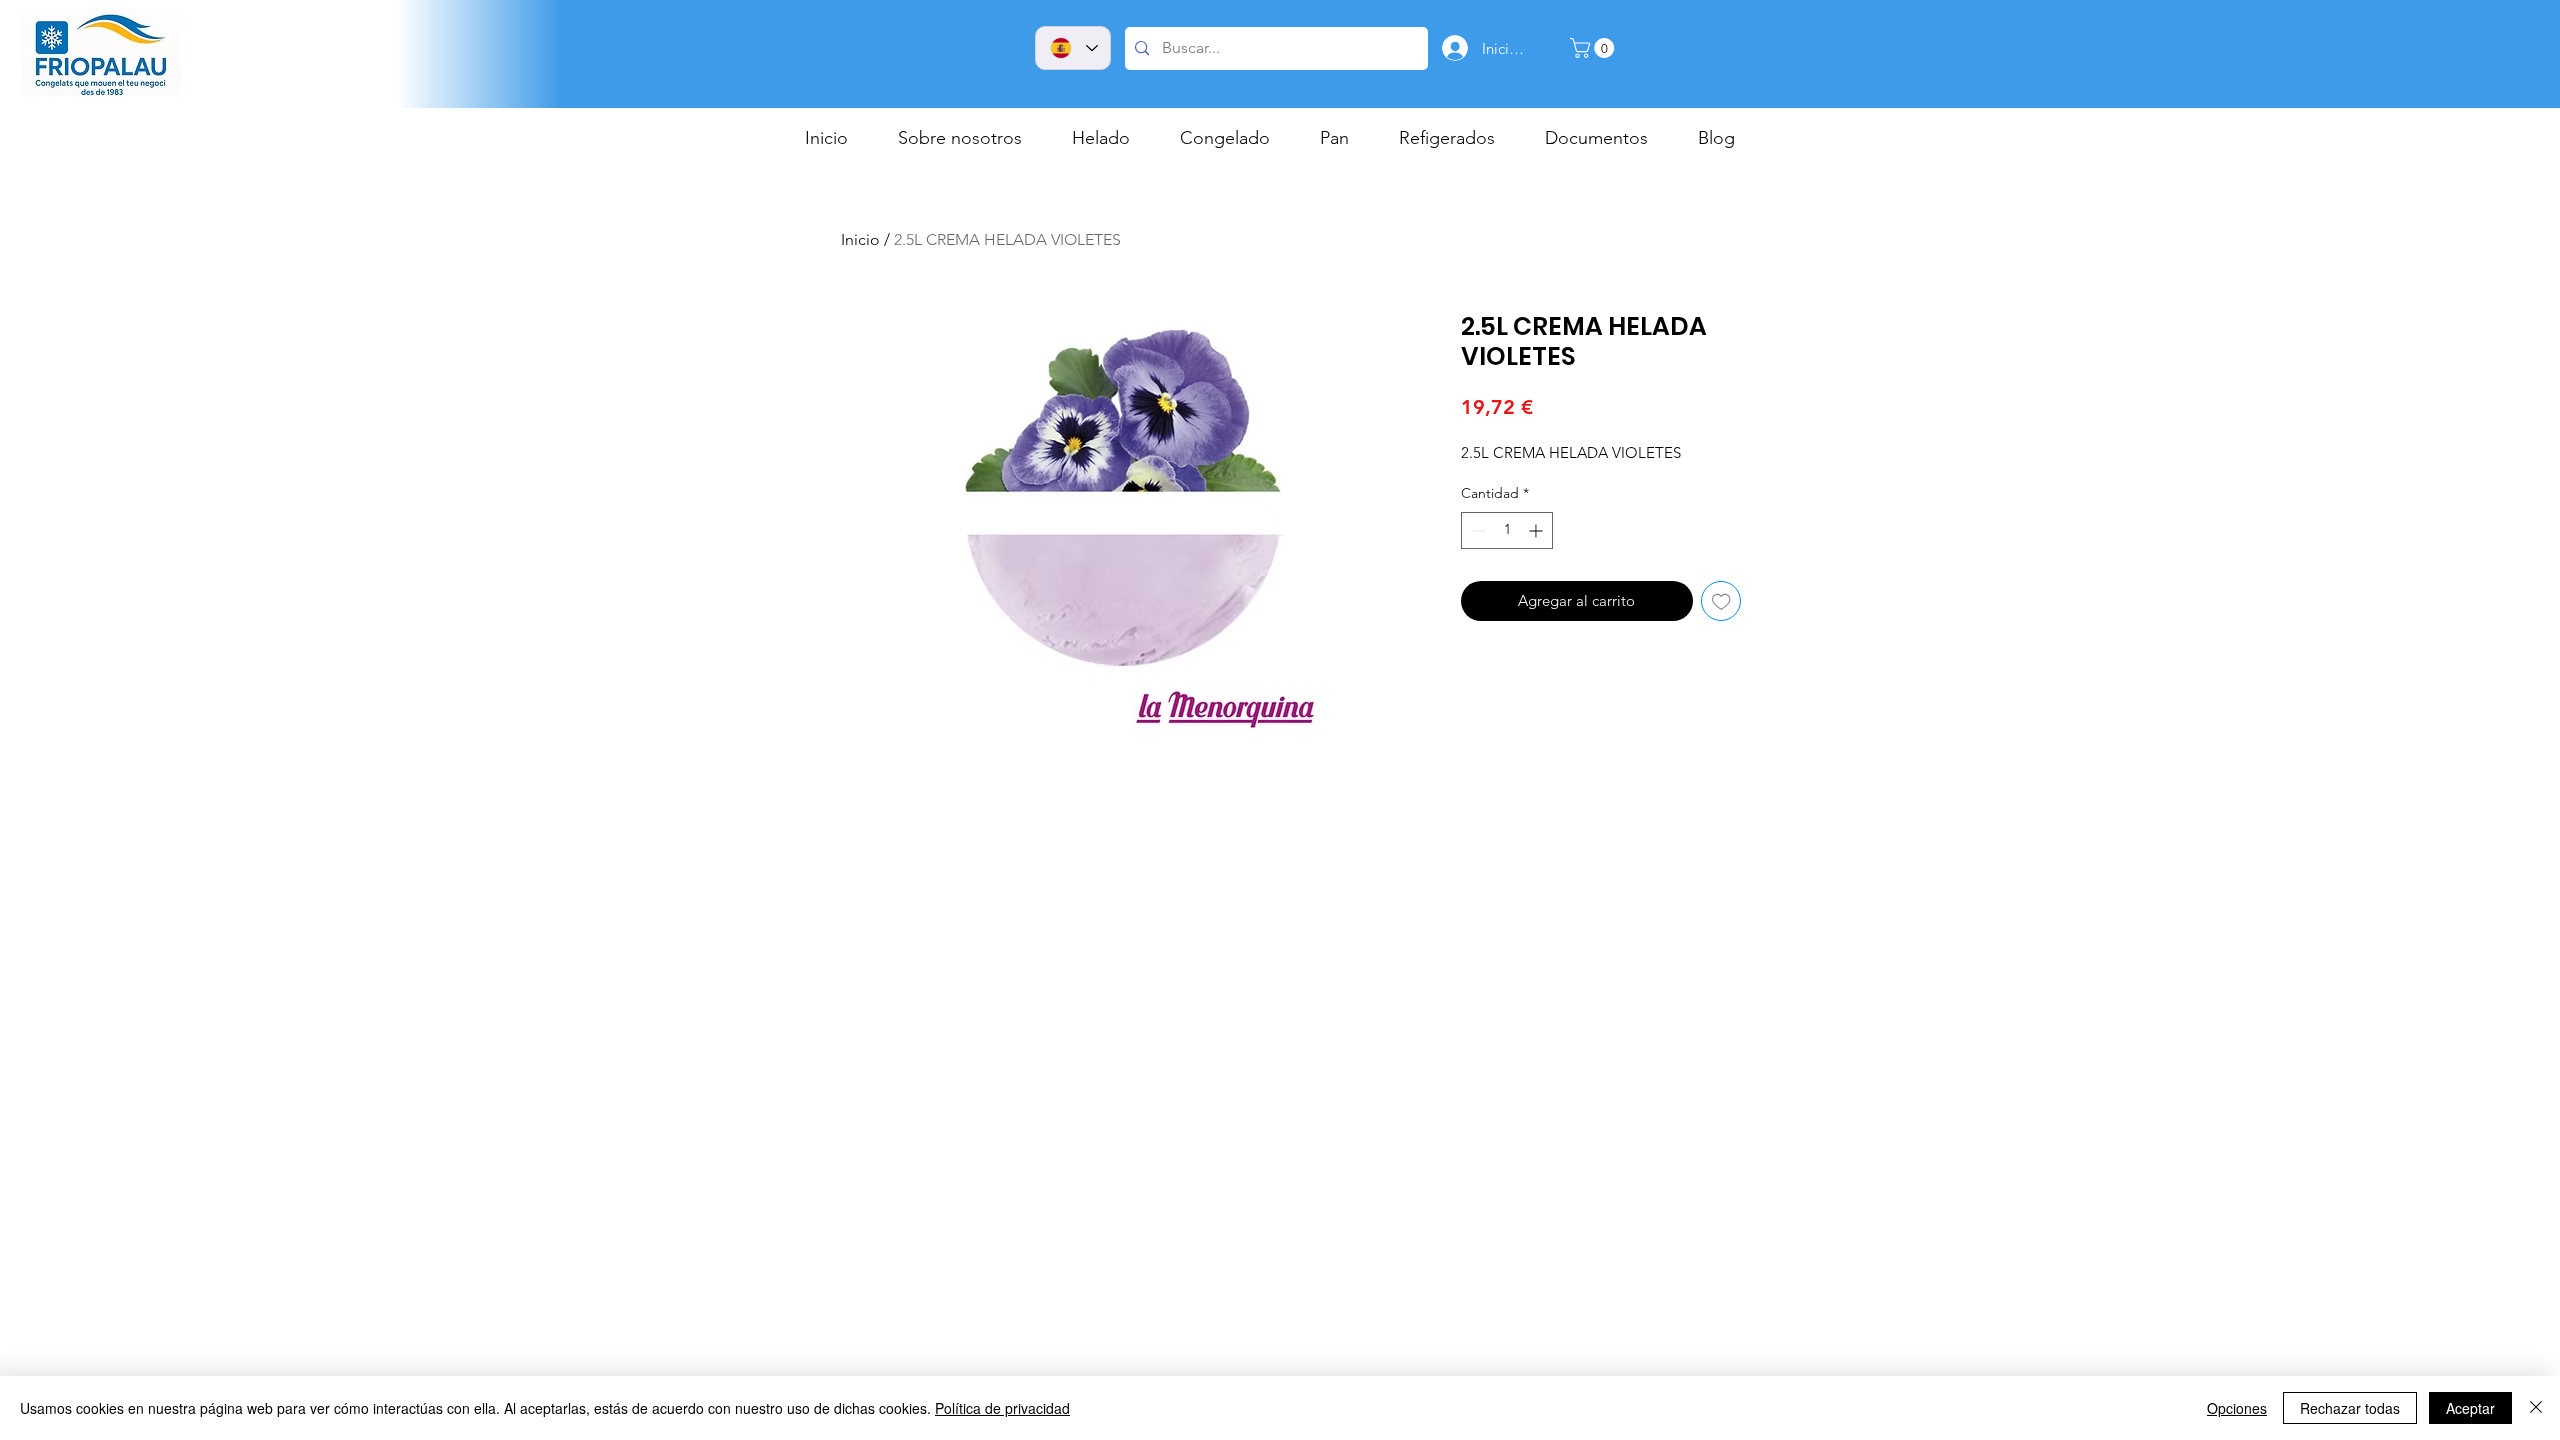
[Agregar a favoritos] (1721, 601)
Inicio (860, 239)
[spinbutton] (1507, 530)
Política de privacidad (1002, 1408)
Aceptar (2470, 1408)
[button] (1594, 48)
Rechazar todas (2350, 1408)
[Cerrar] (2536, 1408)
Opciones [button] (2237, 1408)
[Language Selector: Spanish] (1073, 48)
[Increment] (1537, 530)
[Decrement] (1476, 530)
